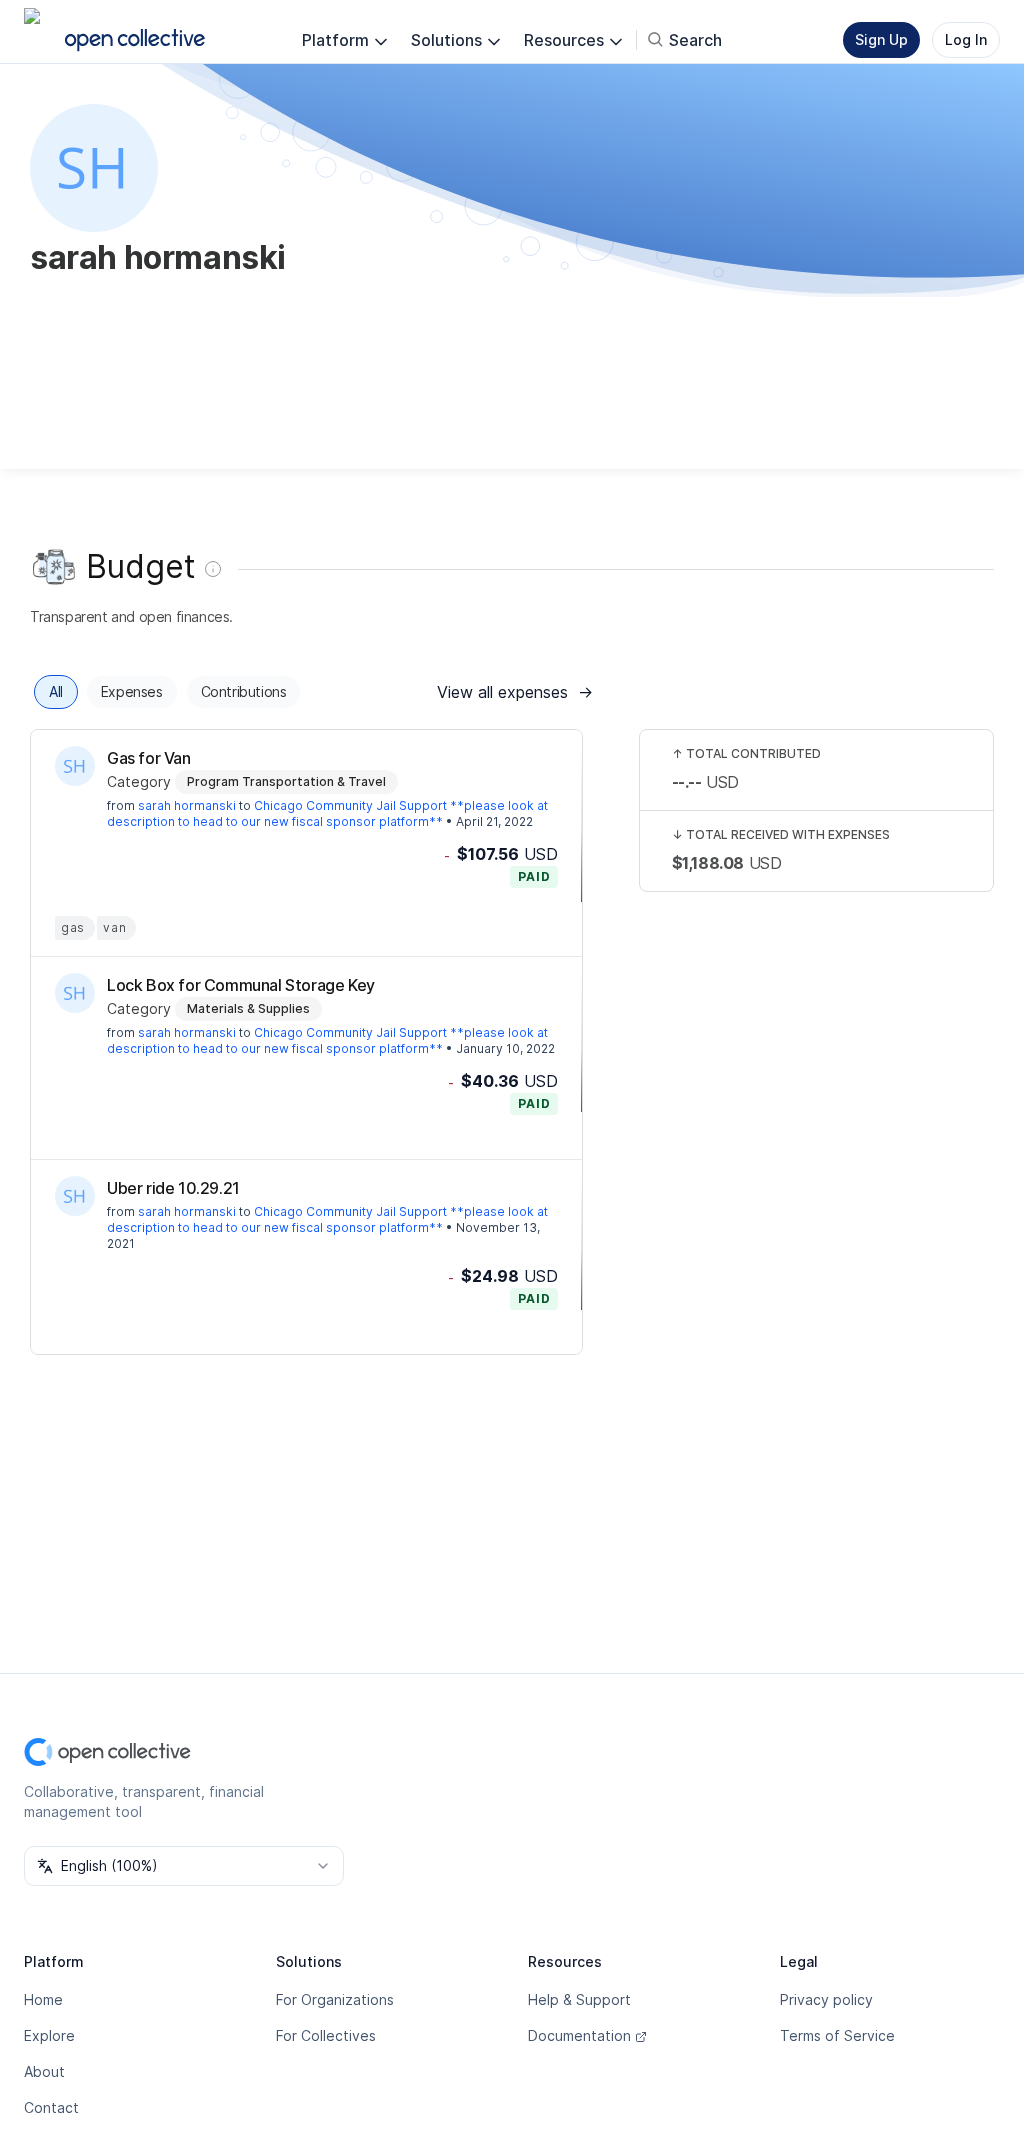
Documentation (579, 2035)
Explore (49, 2035)
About (44, 2071)
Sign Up (881, 39)
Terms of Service (837, 2035)
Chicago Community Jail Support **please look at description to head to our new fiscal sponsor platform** (327, 813)
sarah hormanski (187, 805)
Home (43, 1999)
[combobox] (184, 1866)
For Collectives (326, 2035)
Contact (51, 2107)
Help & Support (579, 1999)
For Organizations (335, 1999)
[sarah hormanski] (75, 766)
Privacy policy (826, 1999)
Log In (966, 39)
